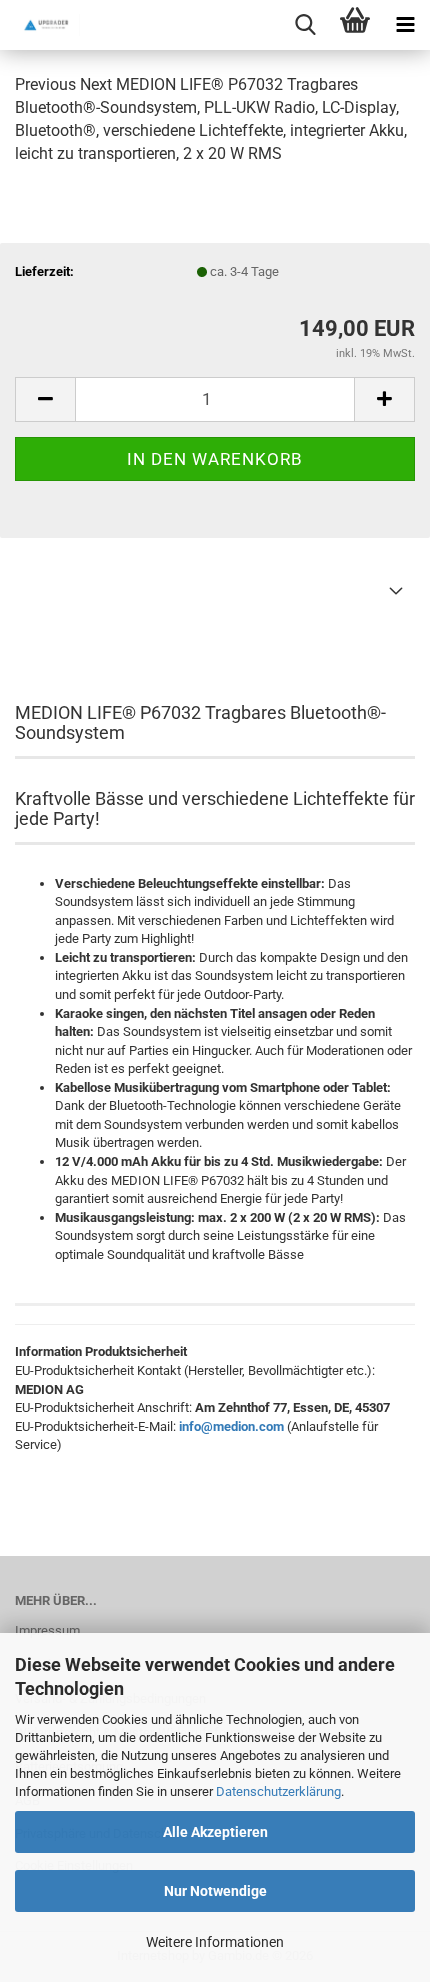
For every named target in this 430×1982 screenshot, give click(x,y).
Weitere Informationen (215, 1942)
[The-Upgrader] (40, 25)
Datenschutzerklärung (278, 1791)
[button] (45, 399)
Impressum (47, 1630)
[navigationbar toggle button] (405, 25)
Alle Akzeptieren (215, 1832)
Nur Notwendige (215, 1891)
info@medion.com (231, 1426)
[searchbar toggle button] (305, 25)
